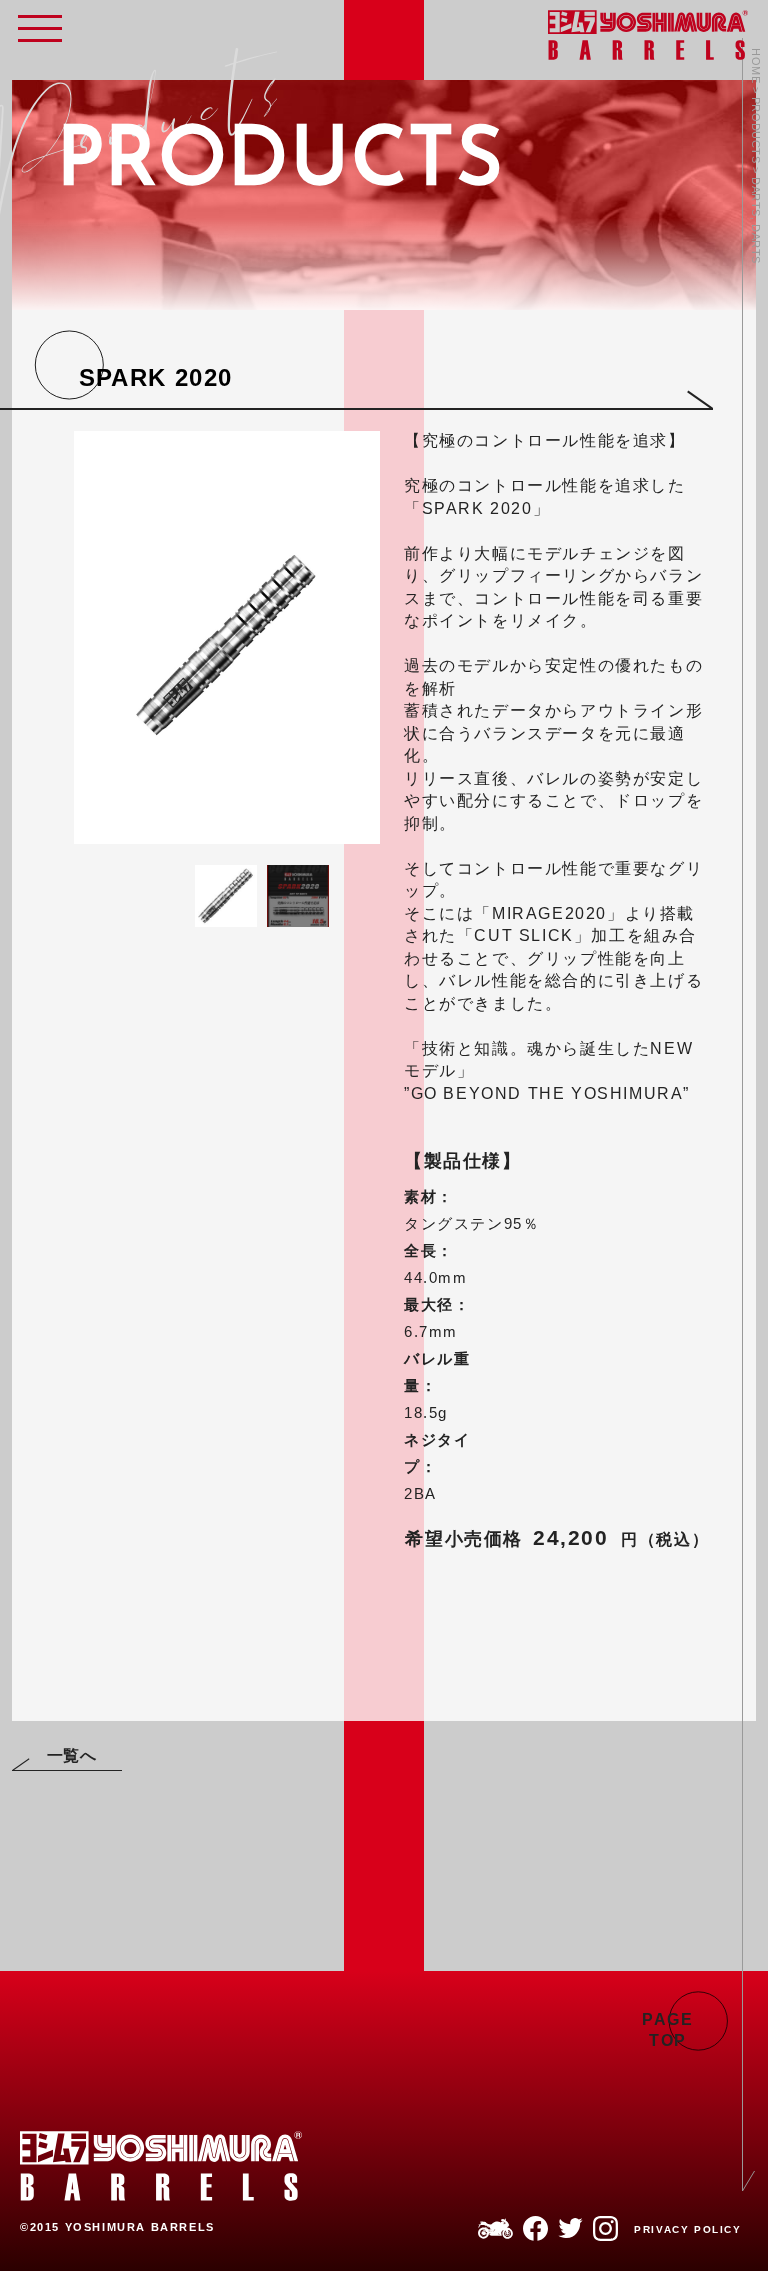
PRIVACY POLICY (687, 2229)
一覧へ (72, 1755)
